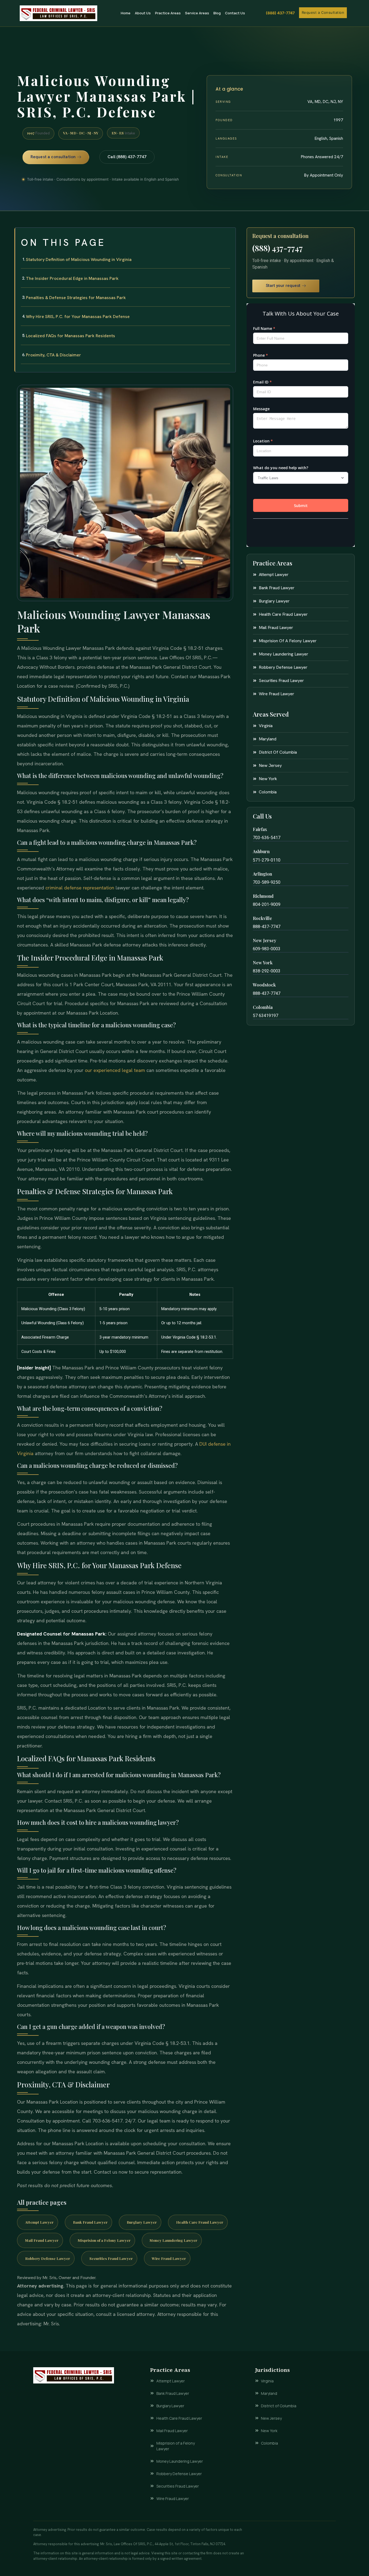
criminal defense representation (80, 888)
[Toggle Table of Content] (229, 236)
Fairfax (260, 829)
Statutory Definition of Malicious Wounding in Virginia (79, 259)
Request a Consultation (323, 12)
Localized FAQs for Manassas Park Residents (71, 336)
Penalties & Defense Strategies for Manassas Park (76, 298)
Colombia (263, 1007)
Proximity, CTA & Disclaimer (53, 355)
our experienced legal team (115, 1070)
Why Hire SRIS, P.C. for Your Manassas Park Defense (78, 317)
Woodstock (264, 985)
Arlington (262, 874)
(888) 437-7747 (280, 13)
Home (126, 13)
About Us (143, 13)
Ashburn (261, 851)
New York (263, 963)
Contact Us (235, 13)
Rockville (262, 918)
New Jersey (265, 940)
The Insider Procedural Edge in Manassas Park (72, 278)
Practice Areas (168, 13)
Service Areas (197, 13)
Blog (217, 13)
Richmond (263, 896)
